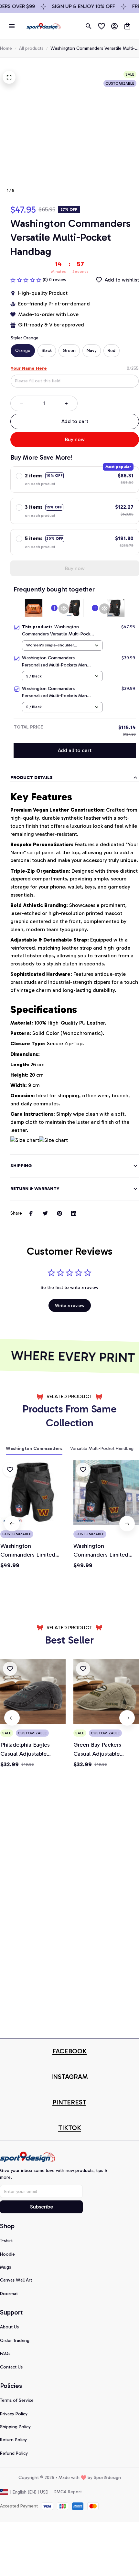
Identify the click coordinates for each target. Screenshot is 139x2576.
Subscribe (42, 2207)
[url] (69, 2051)
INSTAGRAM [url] (69, 2077)
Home (6, 48)
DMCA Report (68, 2492)
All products (31, 48)
